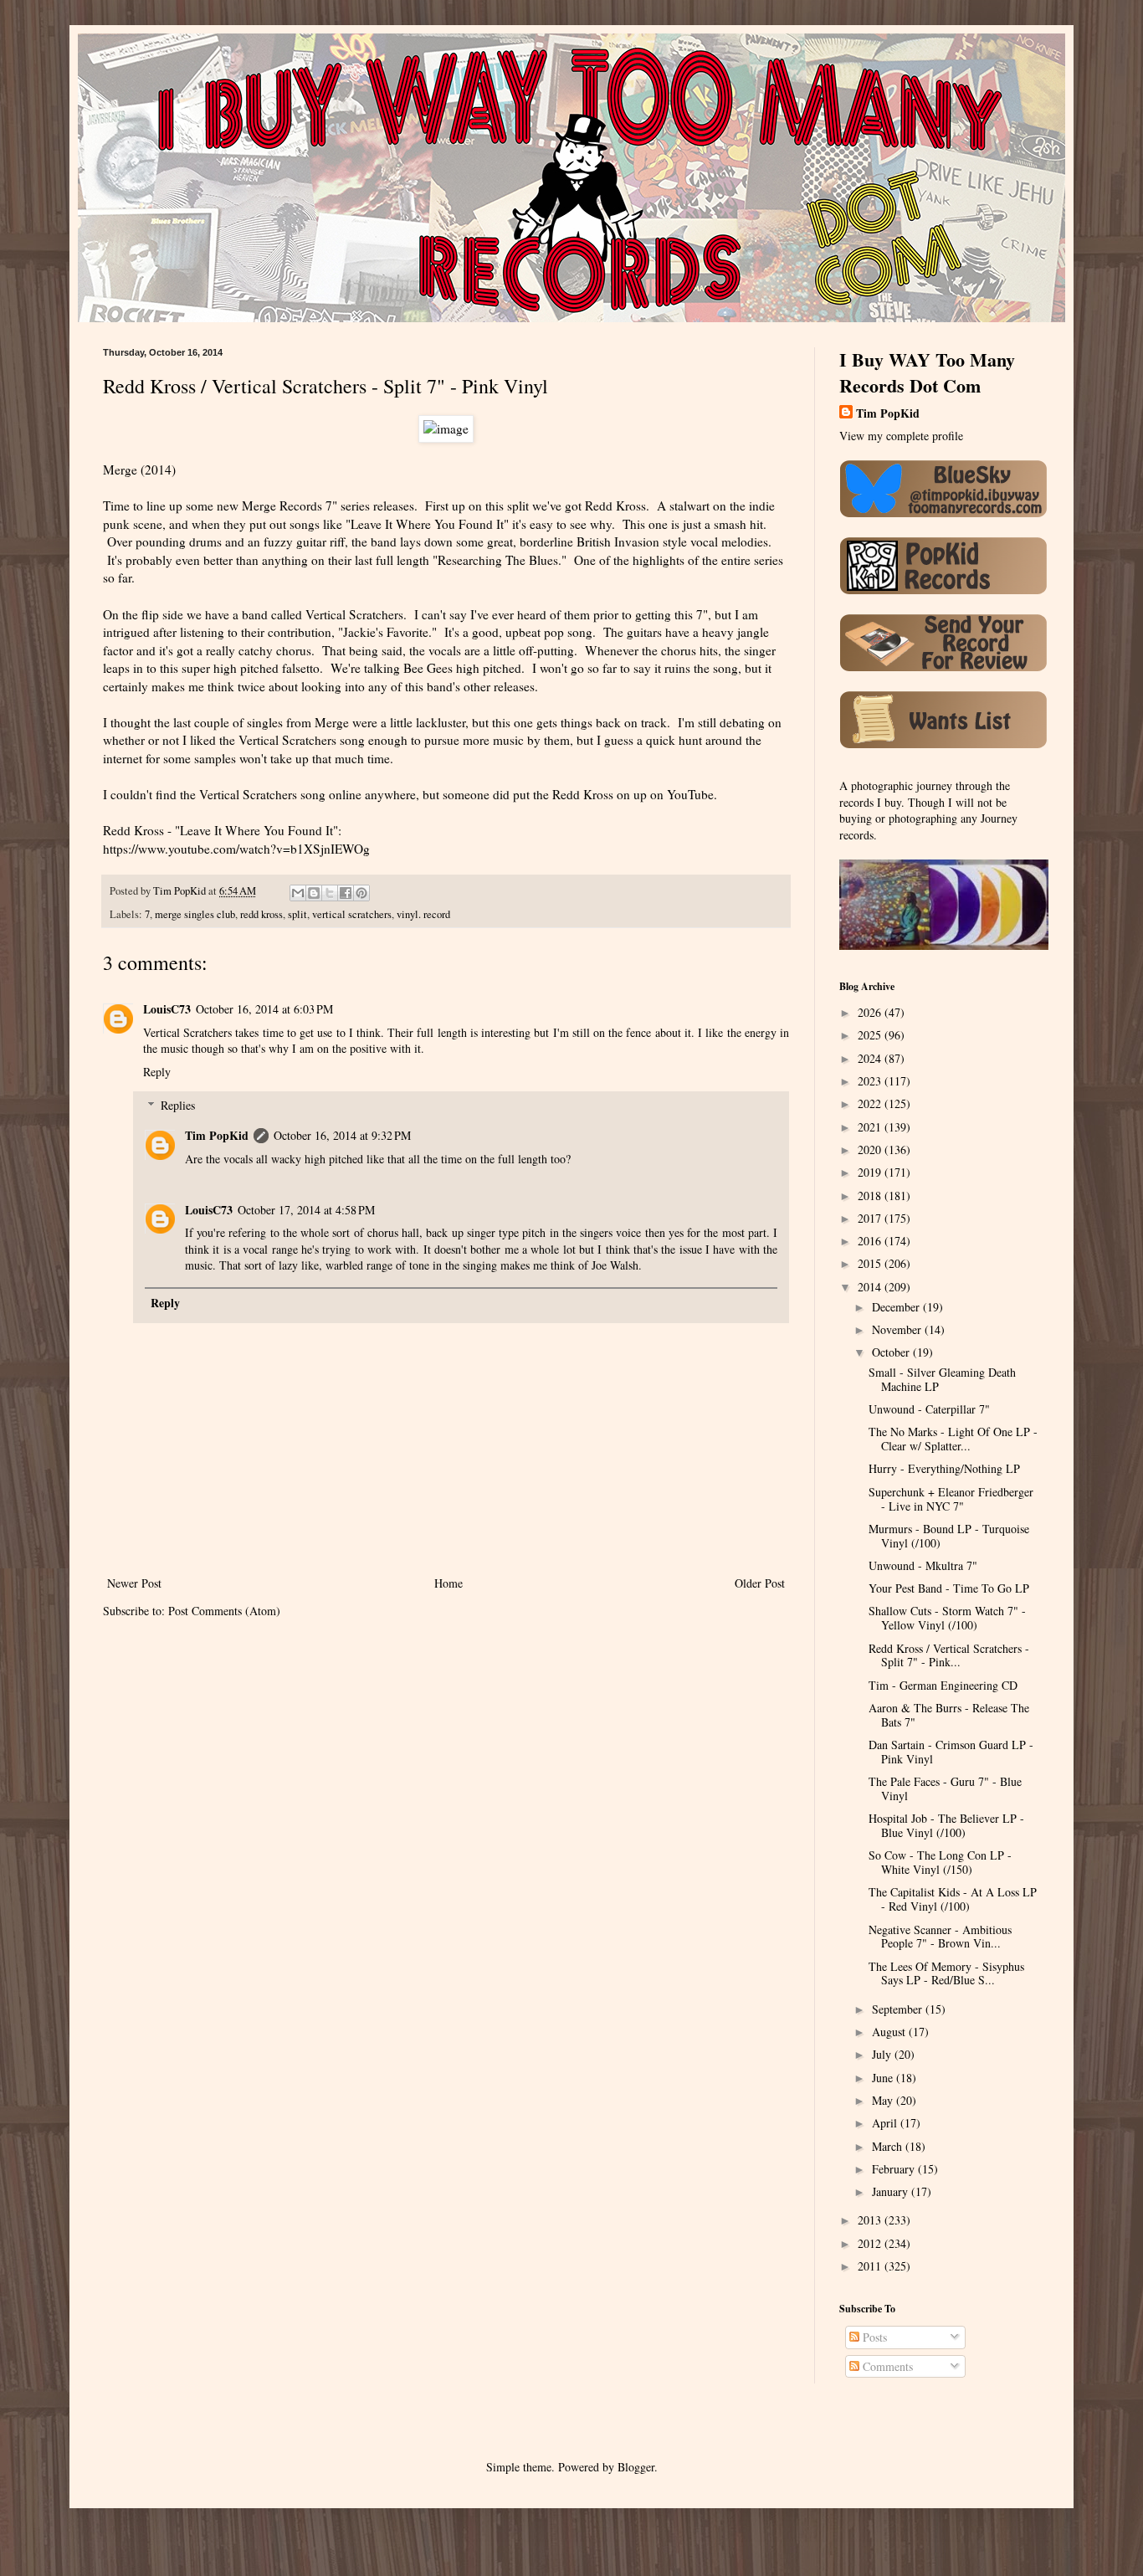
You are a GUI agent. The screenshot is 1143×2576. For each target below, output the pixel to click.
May (884, 2100)
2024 (871, 1058)
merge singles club (195, 914)
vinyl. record (423, 914)
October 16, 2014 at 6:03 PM (264, 1009)
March (889, 2146)
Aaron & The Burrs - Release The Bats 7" (949, 1715)
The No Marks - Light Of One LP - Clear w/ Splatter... (953, 1439)
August (890, 2032)
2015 (871, 1263)
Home (448, 1583)
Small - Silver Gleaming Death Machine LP (942, 1379)
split (297, 914)
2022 (871, 1103)
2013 (871, 2220)
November (898, 1329)
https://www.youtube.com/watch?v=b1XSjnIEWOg (236, 849)
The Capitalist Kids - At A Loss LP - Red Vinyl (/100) (953, 1899)
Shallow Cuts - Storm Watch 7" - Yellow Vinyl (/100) (947, 1618)
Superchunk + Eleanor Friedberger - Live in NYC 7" (951, 1499)
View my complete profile (901, 436)
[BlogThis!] (314, 893)
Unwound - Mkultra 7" (923, 1565)
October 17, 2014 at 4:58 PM (306, 1210)
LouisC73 (167, 1009)
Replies (178, 1105)
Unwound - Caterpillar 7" (929, 1409)
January (892, 2191)
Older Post (760, 1583)
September (899, 2009)
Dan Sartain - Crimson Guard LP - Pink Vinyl (951, 1752)
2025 (871, 1035)
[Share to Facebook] (346, 893)
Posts (873, 2337)
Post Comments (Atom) (224, 1611)
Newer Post (134, 1583)
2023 (871, 1081)
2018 (871, 1196)
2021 (871, 1127)
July (883, 2054)
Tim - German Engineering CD (943, 1685)
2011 (871, 2266)
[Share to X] (330, 893)
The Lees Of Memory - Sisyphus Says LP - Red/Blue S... (946, 1973)
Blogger (636, 2467)
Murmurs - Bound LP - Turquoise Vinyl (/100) (949, 1536)
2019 (871, 1172)
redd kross (261, 914)
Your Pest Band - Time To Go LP (949, 1588)
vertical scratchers (352, 914)
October (892, 1352)
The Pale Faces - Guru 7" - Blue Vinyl (945, 1788)
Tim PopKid (217, 1135)
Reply (157, 1072)
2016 (871, 1241)
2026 (871, 1012)
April (886, 2123)
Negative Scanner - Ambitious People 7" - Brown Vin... (940, 1937)
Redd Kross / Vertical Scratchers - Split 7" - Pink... (949, 1655)
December (897, 1307)
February (895, 2169)
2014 (871, 1287)
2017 (871, 1218)
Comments (886, 2366)
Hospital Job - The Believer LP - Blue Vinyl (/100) (946, 1825)
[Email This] (298, 893)
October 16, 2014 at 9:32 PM (342, 1135)
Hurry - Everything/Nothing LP (944, 1468)
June (884, 2078)
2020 (871, 1149)
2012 (871, 2243)
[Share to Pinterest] (361, 893)
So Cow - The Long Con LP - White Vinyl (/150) (940, 1862)
